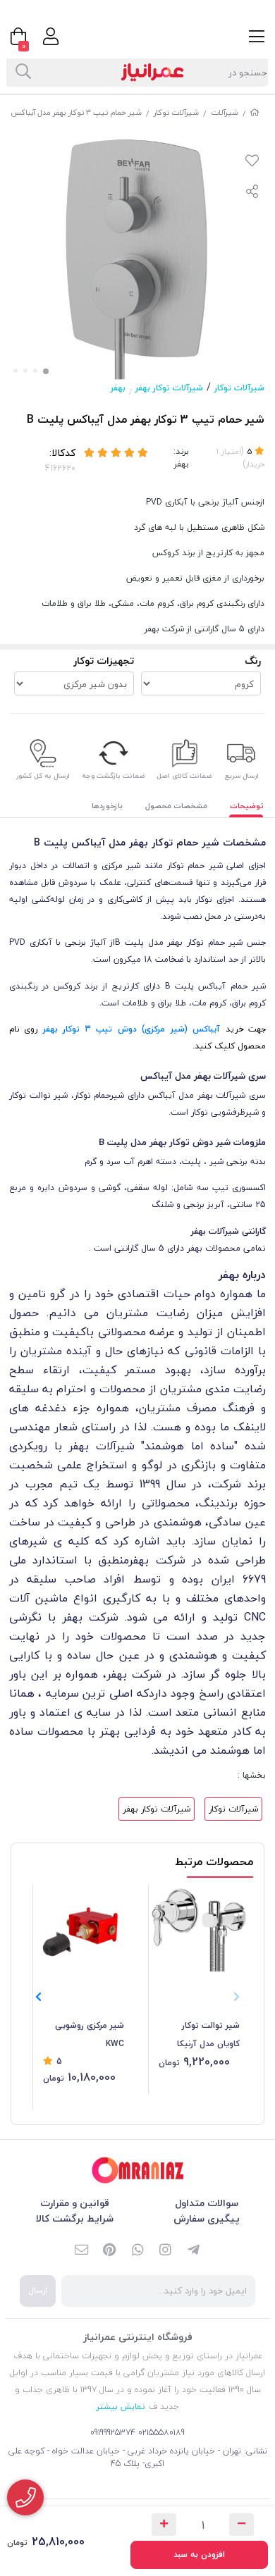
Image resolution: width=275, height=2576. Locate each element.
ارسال (38, 2290)
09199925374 (113, 2433)
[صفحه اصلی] (255, 112)
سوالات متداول (207, 2203)
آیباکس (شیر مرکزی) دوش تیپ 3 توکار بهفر (132, 1029)
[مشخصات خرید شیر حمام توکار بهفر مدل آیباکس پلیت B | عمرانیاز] (137, 2171)
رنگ (253, 661)
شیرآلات (225, 112)
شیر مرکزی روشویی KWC (90, 2035)
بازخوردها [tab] (107, 806)
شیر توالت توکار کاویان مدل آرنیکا (208, 2035)
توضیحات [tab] (247, 806)
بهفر (118, 388)
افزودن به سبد (199, 2555)
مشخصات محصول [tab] (176, 806)
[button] (38, 1997)
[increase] (164, 2525)
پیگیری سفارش (207, 2218)
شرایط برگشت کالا (75, 2218)
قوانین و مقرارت (75, 2203)
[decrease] (242, 2525)
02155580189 (161, 2433)
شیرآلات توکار (176, 112)
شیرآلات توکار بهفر (169, 388)
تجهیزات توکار (104, 661)
